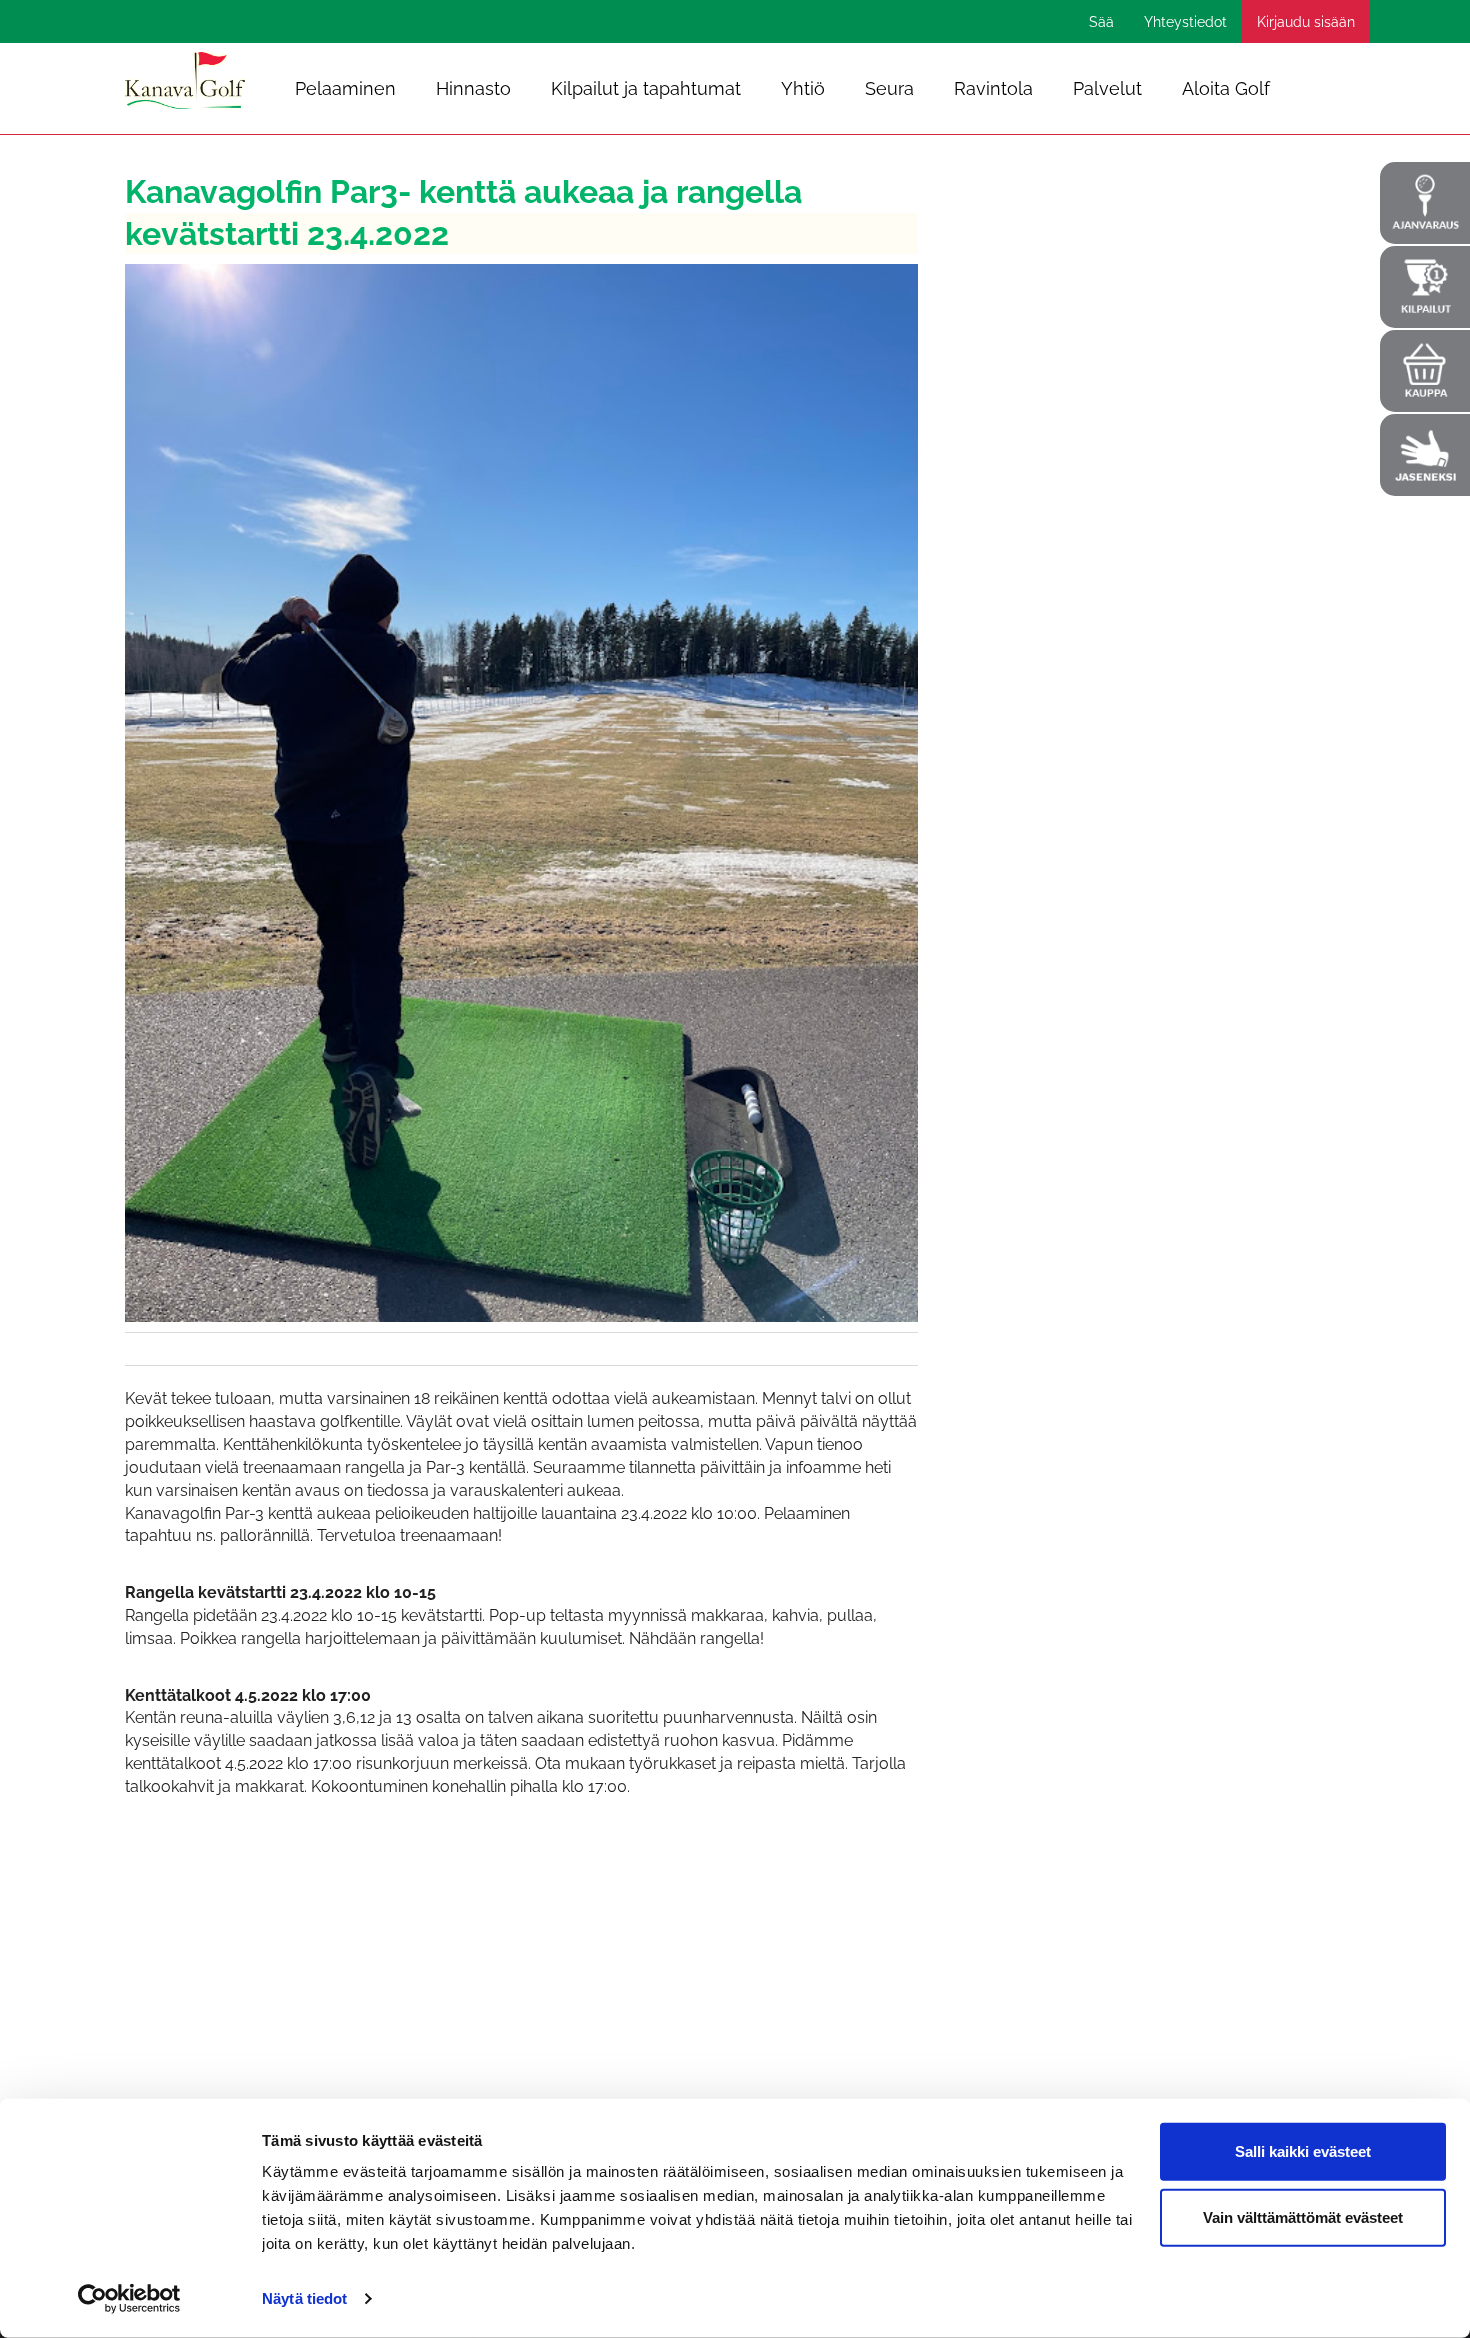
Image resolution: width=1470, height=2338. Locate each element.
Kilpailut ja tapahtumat (646, 88)
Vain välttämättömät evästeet (1303, 2216)
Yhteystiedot (1185, 22)
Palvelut (1107, 88)
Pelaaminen (345, 88)
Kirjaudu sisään (1306, 22)
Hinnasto (473, 88)
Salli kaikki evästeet (1303, 2151)
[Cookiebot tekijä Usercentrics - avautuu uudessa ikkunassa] (129, 2299)
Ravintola (993, 88)
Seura (889, 88)
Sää (1101, 22)
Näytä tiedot (304, 2298)
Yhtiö (803, 88)
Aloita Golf (1226, 88)
